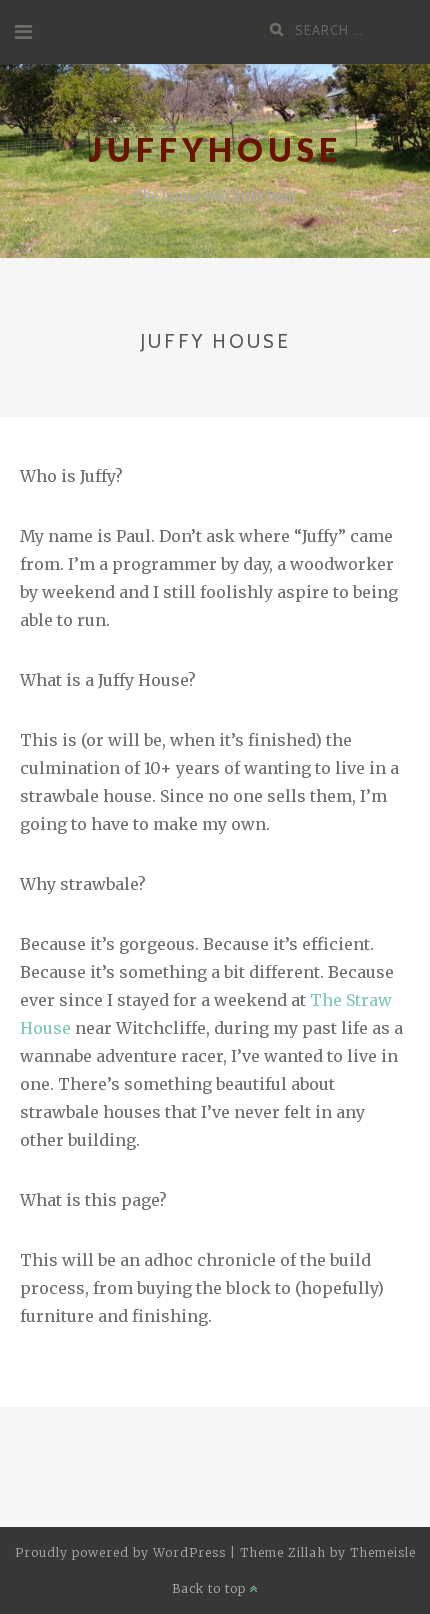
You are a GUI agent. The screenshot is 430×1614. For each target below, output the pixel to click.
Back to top (211, 1588)
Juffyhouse (215, 149)
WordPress (189, 1552)
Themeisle (383, 1552)
